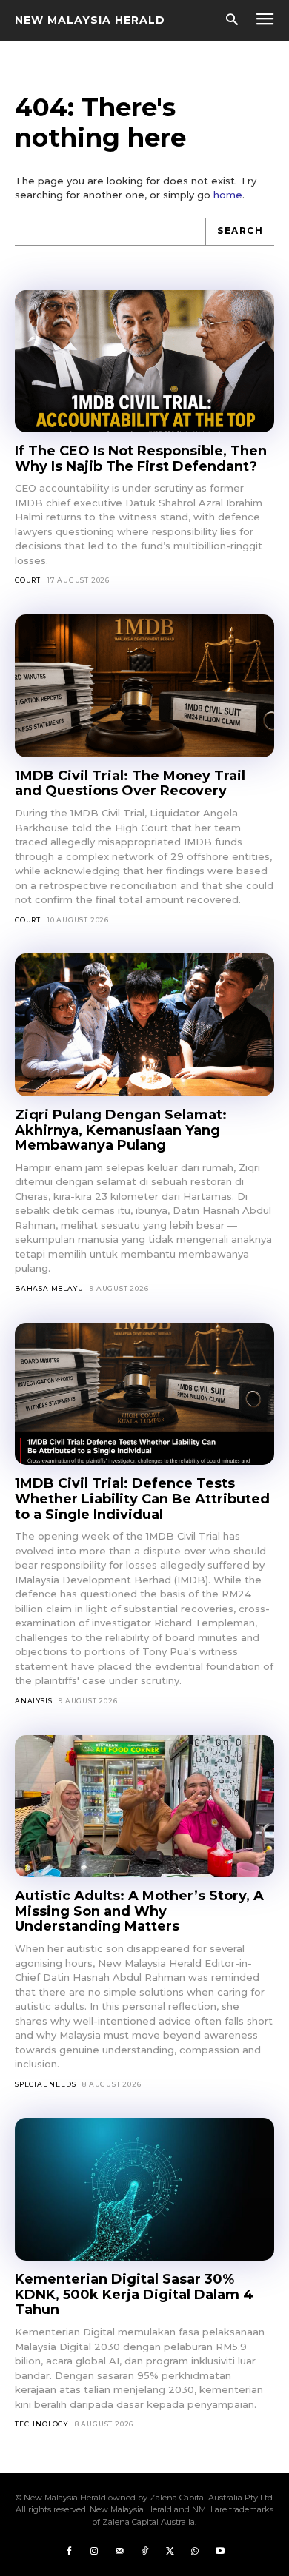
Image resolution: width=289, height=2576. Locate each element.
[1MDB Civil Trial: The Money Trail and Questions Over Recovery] (144, 686)
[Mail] (119, 2552)
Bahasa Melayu (49, 1288)
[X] (170, 2552)
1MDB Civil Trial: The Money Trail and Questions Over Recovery (130, 784)
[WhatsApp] (195, 2552)
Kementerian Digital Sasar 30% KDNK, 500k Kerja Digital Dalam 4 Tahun (134, 2294)
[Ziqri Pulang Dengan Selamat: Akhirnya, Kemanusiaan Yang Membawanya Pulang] (144, 1025)
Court (28, 580)
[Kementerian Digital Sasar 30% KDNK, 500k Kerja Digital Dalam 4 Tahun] (144, 2189)
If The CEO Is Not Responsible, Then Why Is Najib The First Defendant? (141, 459)
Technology (41, 2424)
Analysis (33, 1701)
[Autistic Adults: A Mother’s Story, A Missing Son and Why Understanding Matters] (144, 1807)
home (228, 195)
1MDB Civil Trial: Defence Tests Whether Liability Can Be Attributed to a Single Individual (142, 1499)
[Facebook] (69, 2552)
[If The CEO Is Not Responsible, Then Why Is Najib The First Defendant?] (144, 362)
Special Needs (45, 2084)
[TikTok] (144, 2552)
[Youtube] (220, 2552)
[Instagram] (94, 2552)
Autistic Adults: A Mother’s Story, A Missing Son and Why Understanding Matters (139, 1911)
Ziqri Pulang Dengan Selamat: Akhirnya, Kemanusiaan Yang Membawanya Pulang (121, 1130)
